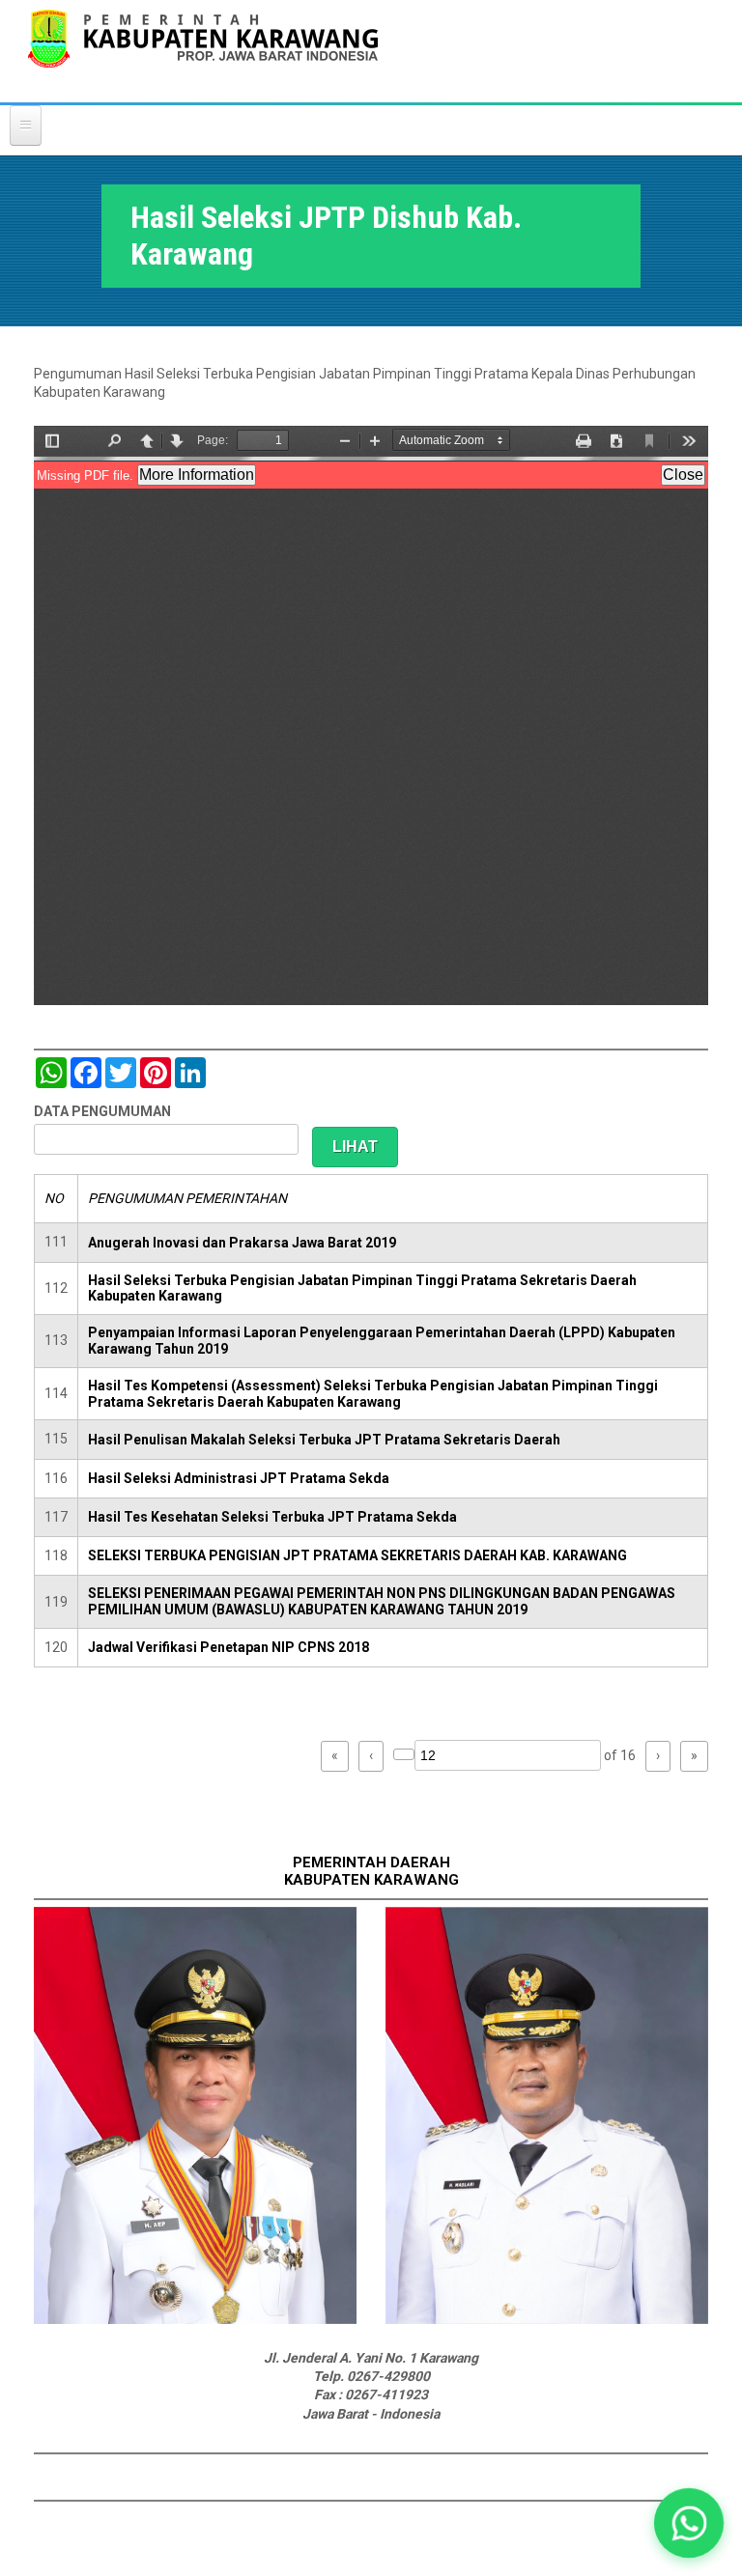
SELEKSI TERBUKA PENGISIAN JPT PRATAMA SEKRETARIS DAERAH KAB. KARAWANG (357, 1555)
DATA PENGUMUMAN (102, 1111)
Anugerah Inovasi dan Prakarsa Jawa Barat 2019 (242, 1243)
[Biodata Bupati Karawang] (195, 2319)
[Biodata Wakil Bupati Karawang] (547, 2319)
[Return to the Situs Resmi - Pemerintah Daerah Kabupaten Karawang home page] (203, 51)
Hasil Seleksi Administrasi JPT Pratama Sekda (239, 1478)
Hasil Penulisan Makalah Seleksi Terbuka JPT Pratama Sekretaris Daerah (324, 1440)
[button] (689, 2523)
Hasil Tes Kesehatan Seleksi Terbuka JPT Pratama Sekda (272, 1517)
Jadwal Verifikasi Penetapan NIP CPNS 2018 (228, 1647)
